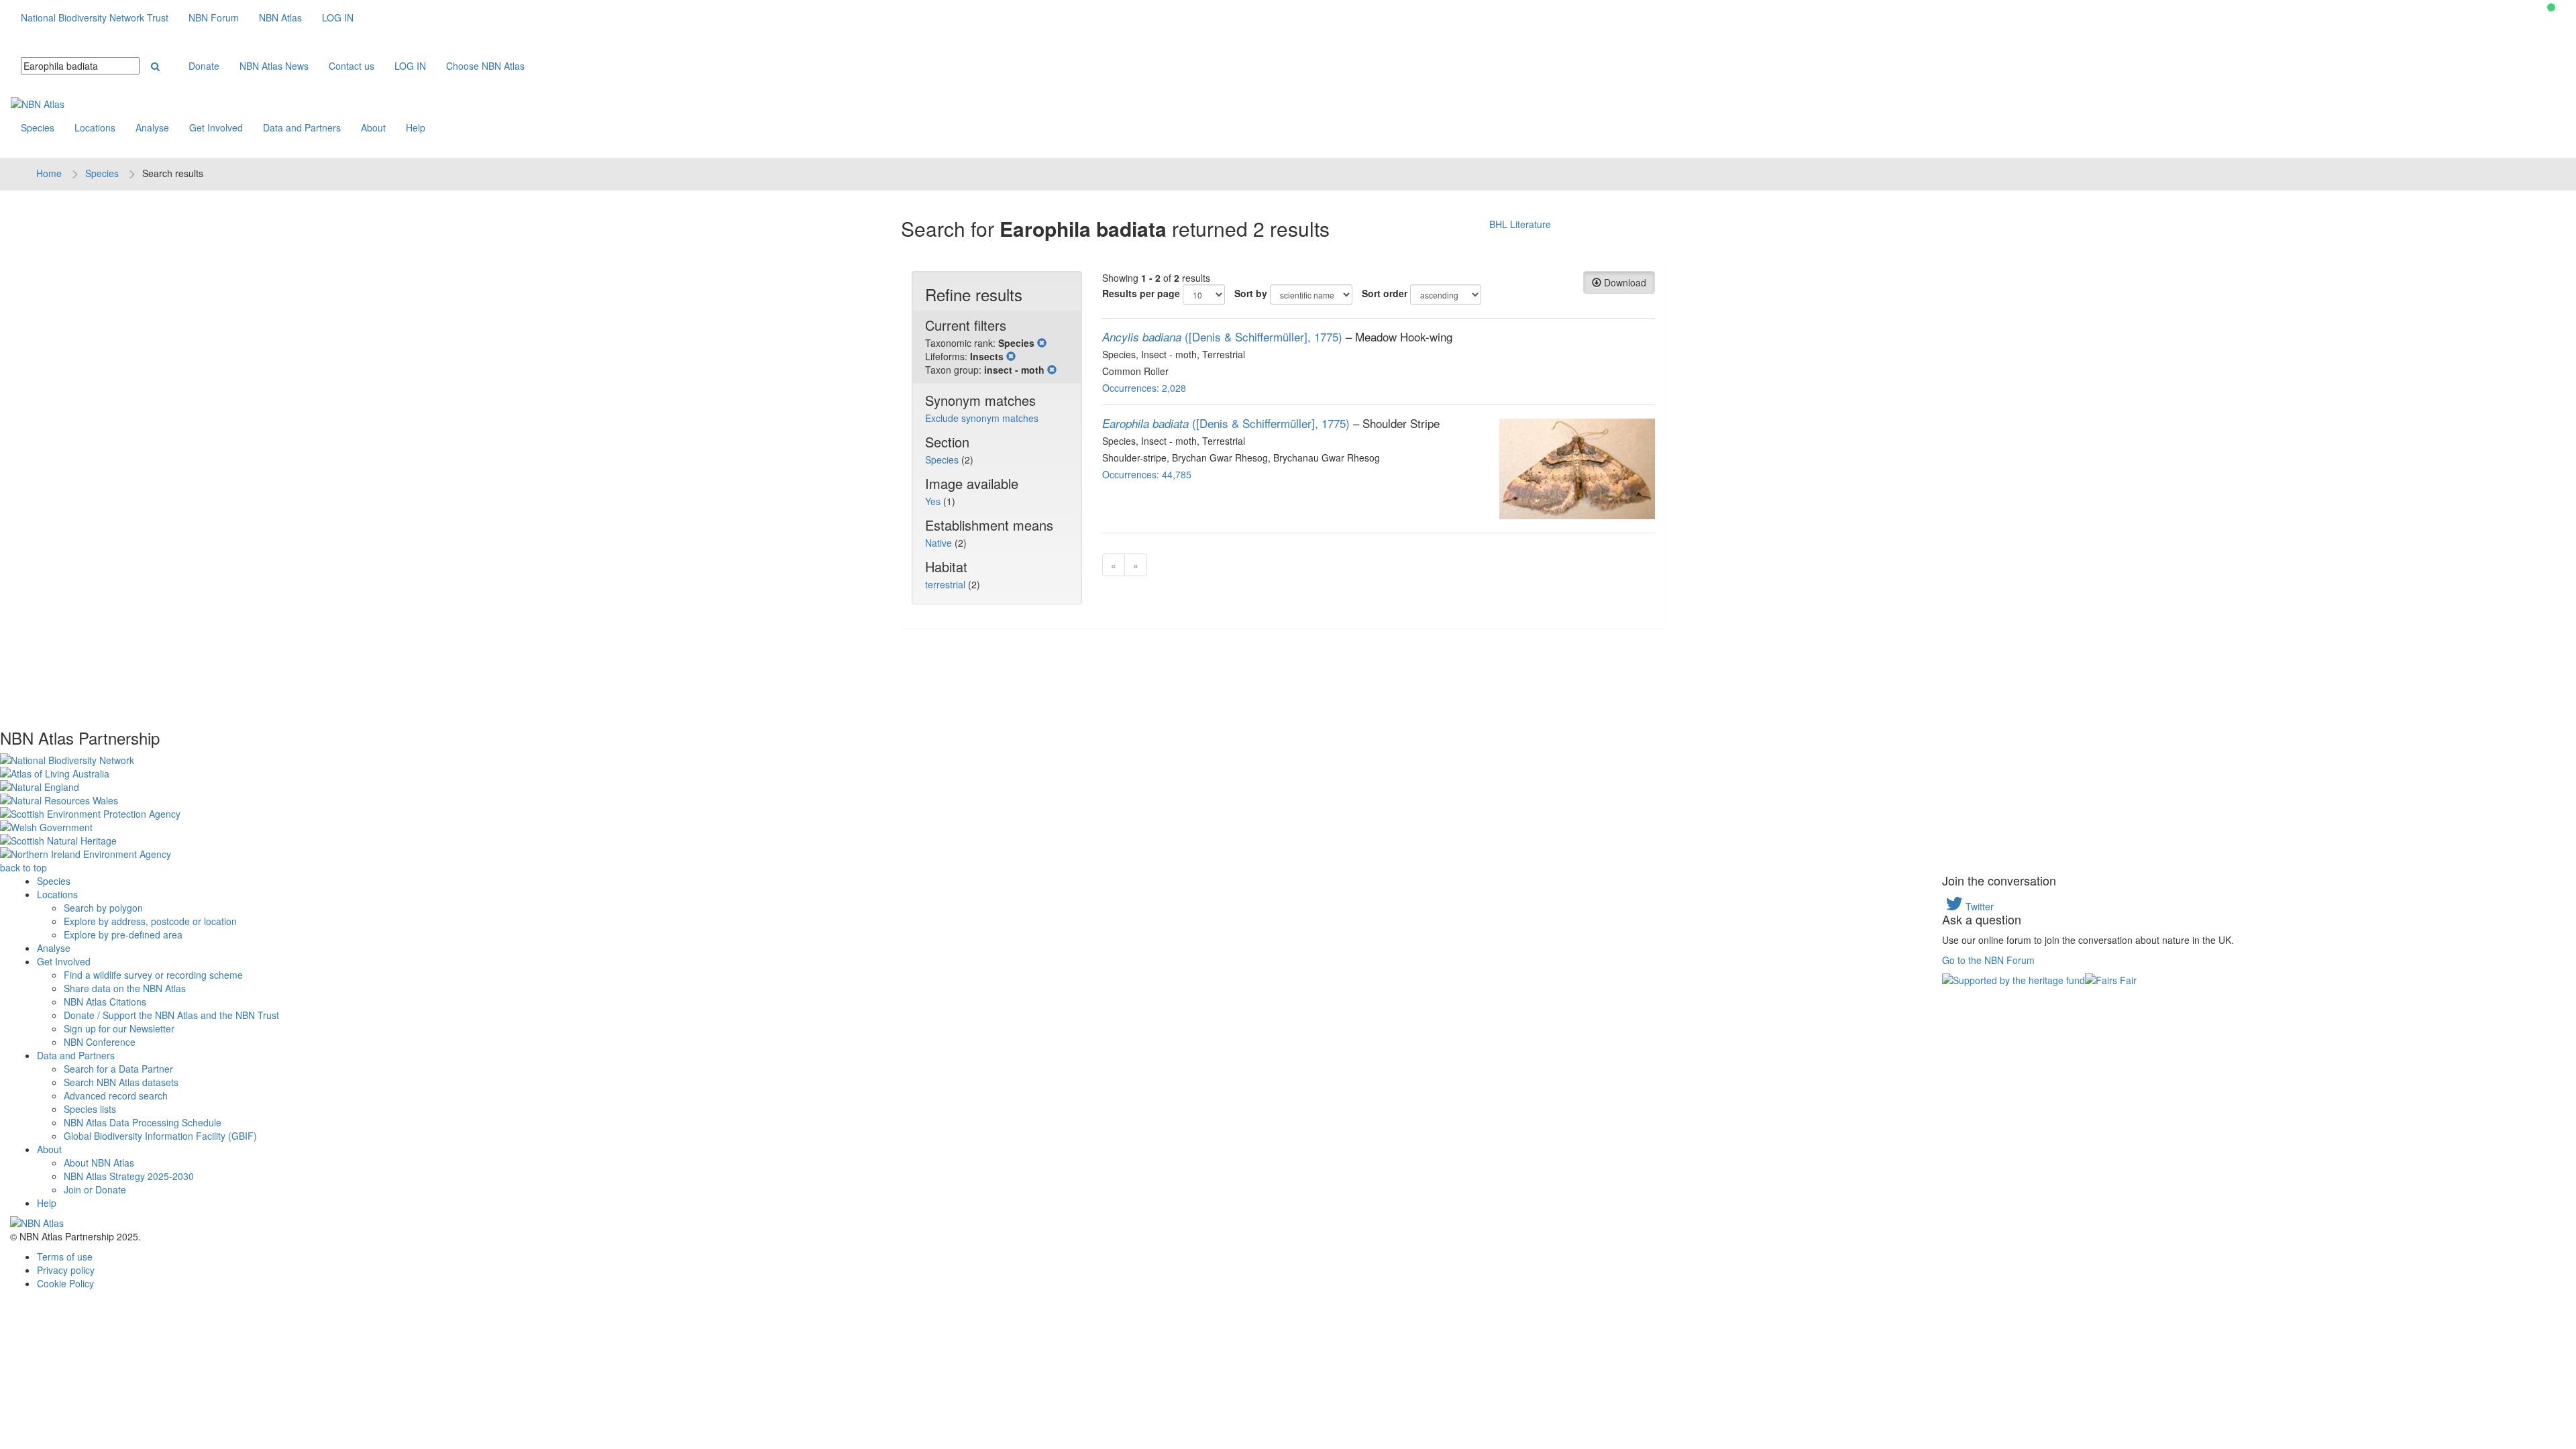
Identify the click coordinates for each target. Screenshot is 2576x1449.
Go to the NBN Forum (1988, 960)
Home (49, 173)
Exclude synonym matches (982, 418)
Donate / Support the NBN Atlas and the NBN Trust (171, 1015)
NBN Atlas (280, 17)
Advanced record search (116, 1095)
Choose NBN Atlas (485, 66)
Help (416, 127)
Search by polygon (103, 908)
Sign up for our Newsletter (119, 1028)
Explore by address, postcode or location (150, 921)
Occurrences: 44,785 (1147, 474)
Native (940, 543)
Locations (95, 127)
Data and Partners (302, 127)
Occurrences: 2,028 (1144, 388)
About (373, 127)
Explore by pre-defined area (123, 934)
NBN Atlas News (274, 66)
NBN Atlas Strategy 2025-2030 (129, 1176)
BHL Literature (1520, 224)
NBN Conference (100, 1042)
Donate (204, 66)
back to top (23, 867)
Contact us (352, 66)
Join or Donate (95, 1189)
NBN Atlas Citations (105, 1002)
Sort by (1251, 293)
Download (1624, 282)
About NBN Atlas (99, 1163)
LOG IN (338, 17)
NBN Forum (214, 17)
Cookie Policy (65, 1283)
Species (38, 127)
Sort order (1385, 293)
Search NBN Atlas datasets (121, 1082)
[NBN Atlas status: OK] (2551, 7)
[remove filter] (1042, 343)
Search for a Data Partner (118, 1069)
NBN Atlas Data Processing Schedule (143, 1122)
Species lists (90, 1109)
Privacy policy (66, 1270)
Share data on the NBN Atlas (125, 988)
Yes (934, 501)
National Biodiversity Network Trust (95, 17)
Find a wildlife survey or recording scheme (153, 975)
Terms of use (65, 1256)
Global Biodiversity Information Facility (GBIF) (160, 1136)
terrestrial (947, 584)
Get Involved (216, 127)
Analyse (152, 127)
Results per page (1141, 293)
